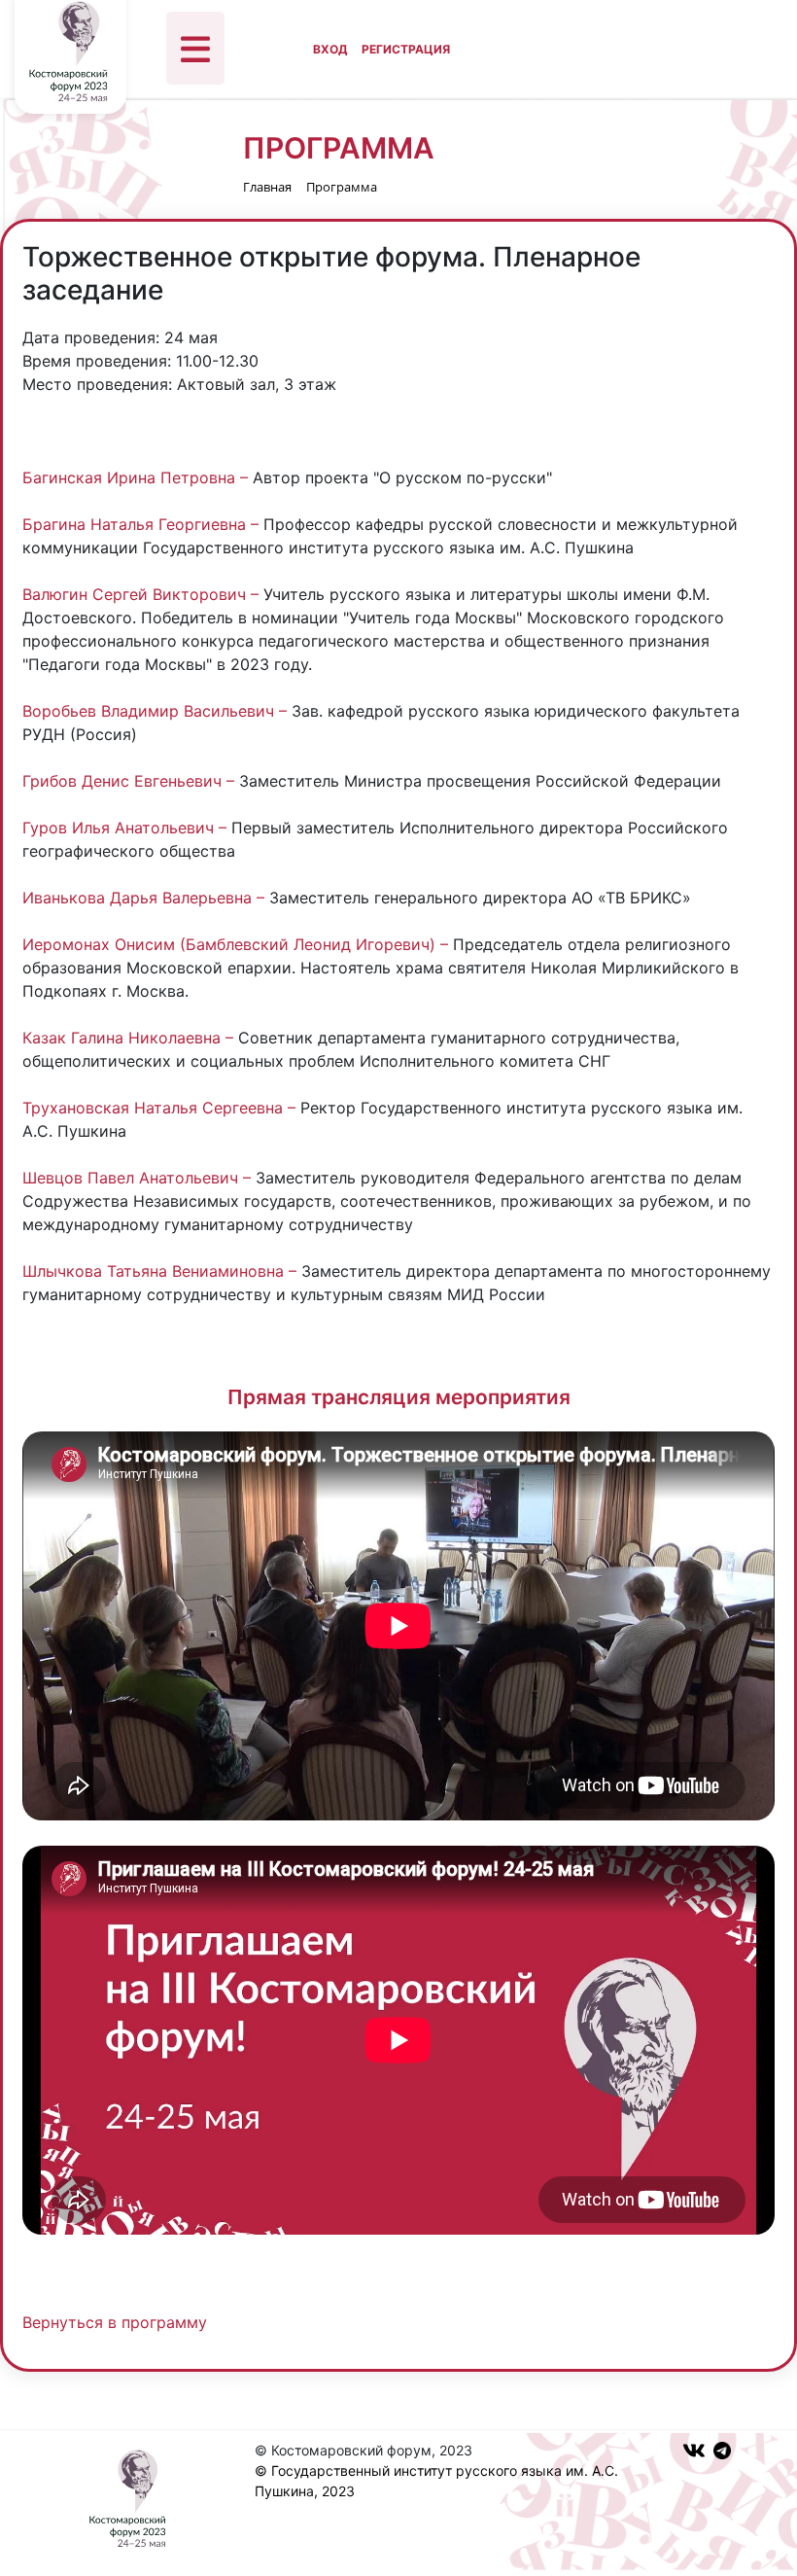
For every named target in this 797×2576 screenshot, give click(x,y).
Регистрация (406, 49)
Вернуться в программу (115, 2322)
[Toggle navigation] (195, 48)
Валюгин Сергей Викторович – (143, 594)
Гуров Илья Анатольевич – (127, 828)
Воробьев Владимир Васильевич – (157, 711)
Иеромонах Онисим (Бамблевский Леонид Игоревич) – (238, 944)
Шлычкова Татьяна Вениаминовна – (162, 1271)
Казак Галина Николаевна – (130, 1038)
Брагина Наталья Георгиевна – (143, 524)
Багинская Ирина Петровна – (138, 477)
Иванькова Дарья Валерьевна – (146, 898)
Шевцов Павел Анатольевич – (139, 1178)
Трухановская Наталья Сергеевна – (161, 1108)
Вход (330, 49)
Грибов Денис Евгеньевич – (131, 781)
